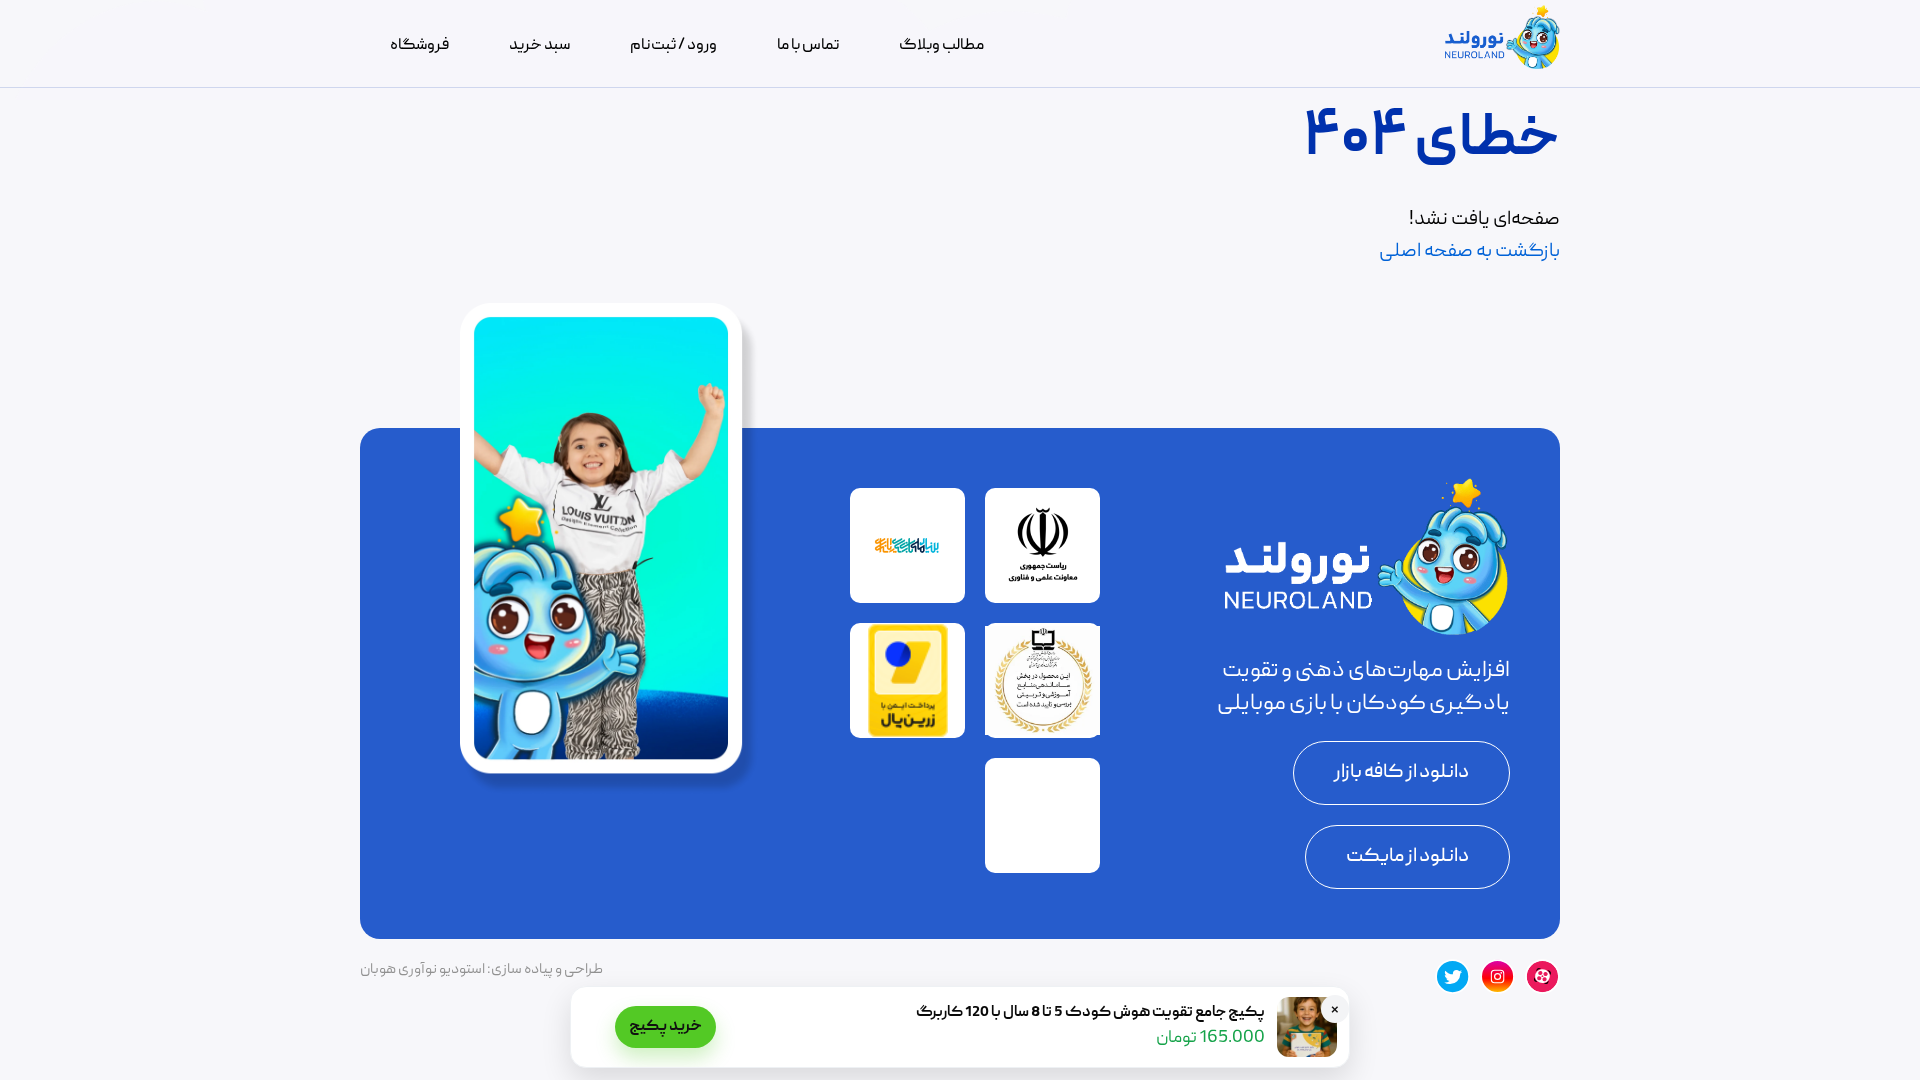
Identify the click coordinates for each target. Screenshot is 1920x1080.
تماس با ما (808, 46)
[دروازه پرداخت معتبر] (908, 734)
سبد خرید (539, 46)
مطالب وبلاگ (941, 46)
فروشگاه (419, 46)
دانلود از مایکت (1407, 857)
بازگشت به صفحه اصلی (1469, 252)
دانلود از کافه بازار (1401, 773)
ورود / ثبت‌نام (673, 46)
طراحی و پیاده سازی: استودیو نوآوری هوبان (481, 970)
